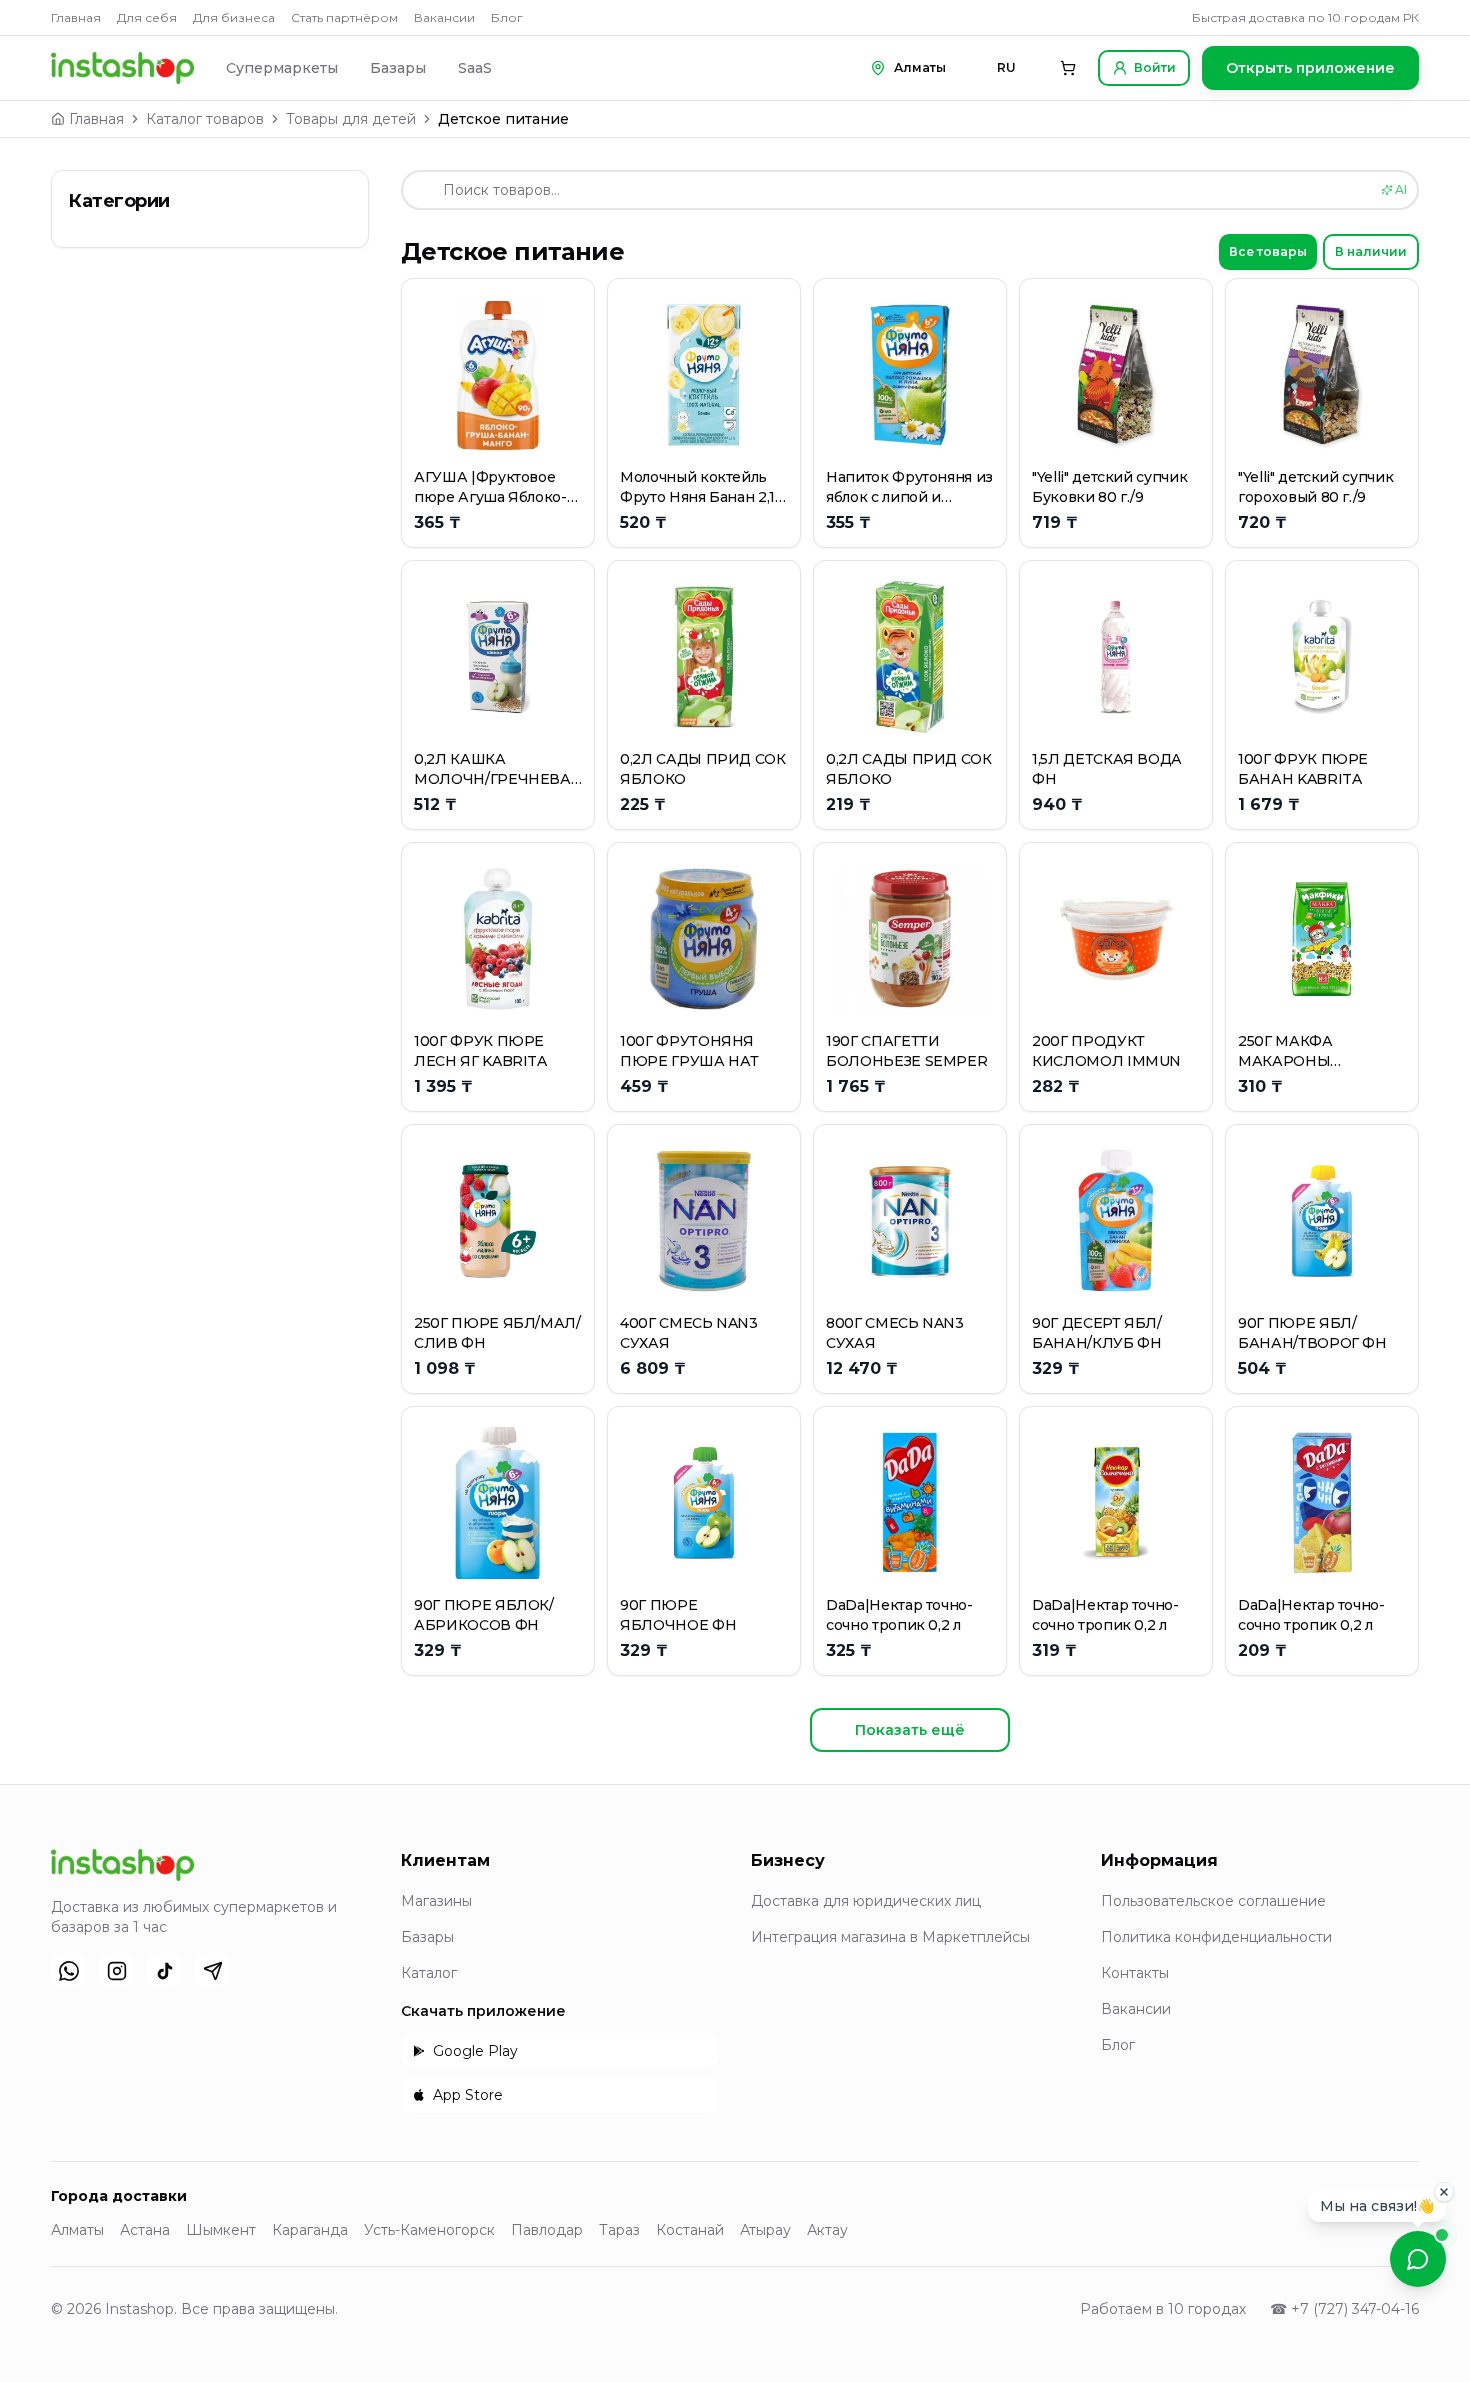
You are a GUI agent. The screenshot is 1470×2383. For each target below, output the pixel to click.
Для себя (147, 17)
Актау (827, 2230)
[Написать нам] (1418, 2259)
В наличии (1371, 251)
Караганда (310, 2230)
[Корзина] (1068, 68)
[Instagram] (117, 1971)
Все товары (1268, 251)
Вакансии (444, 17)
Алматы (77, 2230)
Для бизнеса (234, 17)
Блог (507, 17)
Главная (76, 17)
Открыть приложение (1310, 68)
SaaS (475, 68)
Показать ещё (910, 1730)
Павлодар (547, 2230)
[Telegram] (213, 1971)
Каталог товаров (205, 119)
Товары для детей (351, 119)
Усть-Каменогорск (429, 2230)
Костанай (690, 2230)
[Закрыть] (1444, 2186)
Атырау (765, 2230)
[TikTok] (165, 1971)
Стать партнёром (344, 17)
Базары (398, 68)
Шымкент (221, 2230)
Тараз (619, 2230)
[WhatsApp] (69, 1971)
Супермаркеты (282, 68)
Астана (145, 2230)
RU (1006, 67)
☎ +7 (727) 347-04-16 (1344, 2309)
